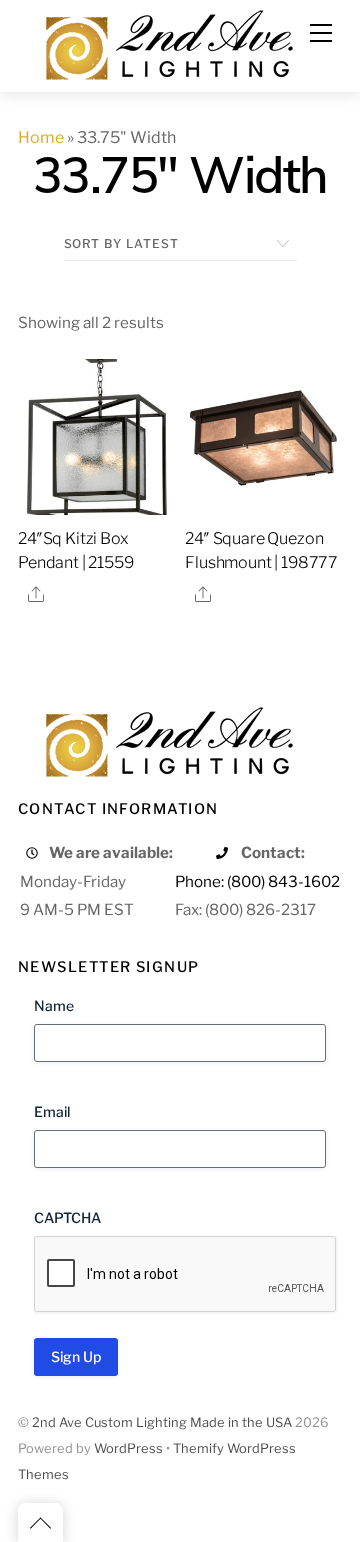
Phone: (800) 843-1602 (257, 881)
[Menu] (321, 33)
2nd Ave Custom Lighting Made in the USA (162, 1422)
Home (41, 137)
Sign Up (76, 1356)
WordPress (128, 1448)
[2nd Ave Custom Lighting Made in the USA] (168, 42)
